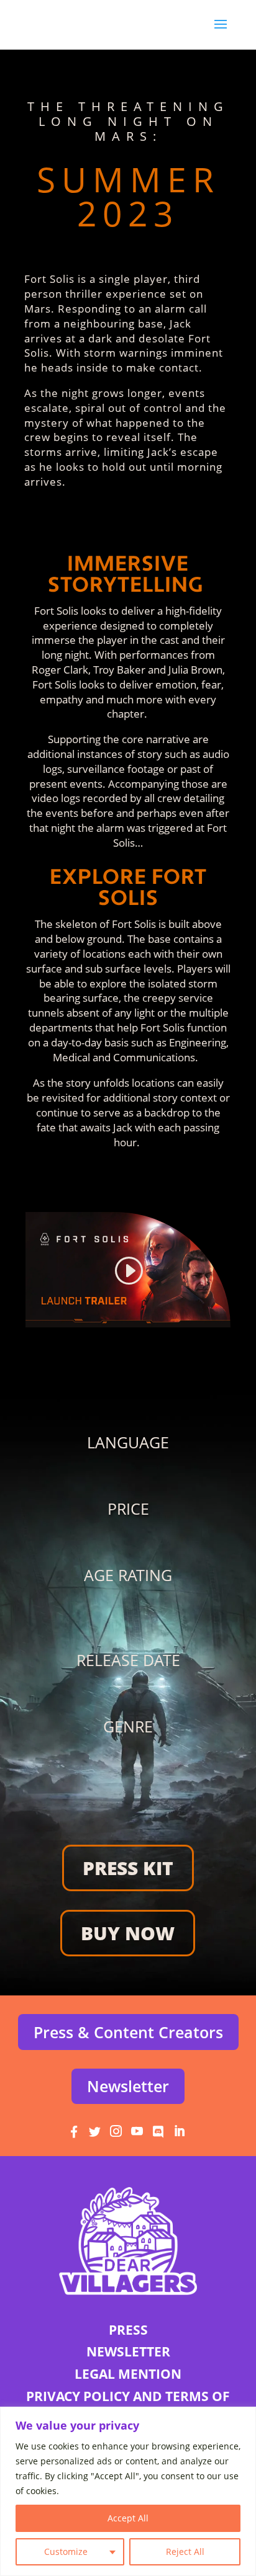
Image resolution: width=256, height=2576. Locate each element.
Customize (66, 2551)
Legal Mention (128, 2374)
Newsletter (128, 2086)
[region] (128, 2491)
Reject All (185, 2551)
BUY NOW (128, 1933)
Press (128, 2330)
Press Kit (128, 1868)
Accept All (128, 2518)
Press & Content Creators (128, 2032)
